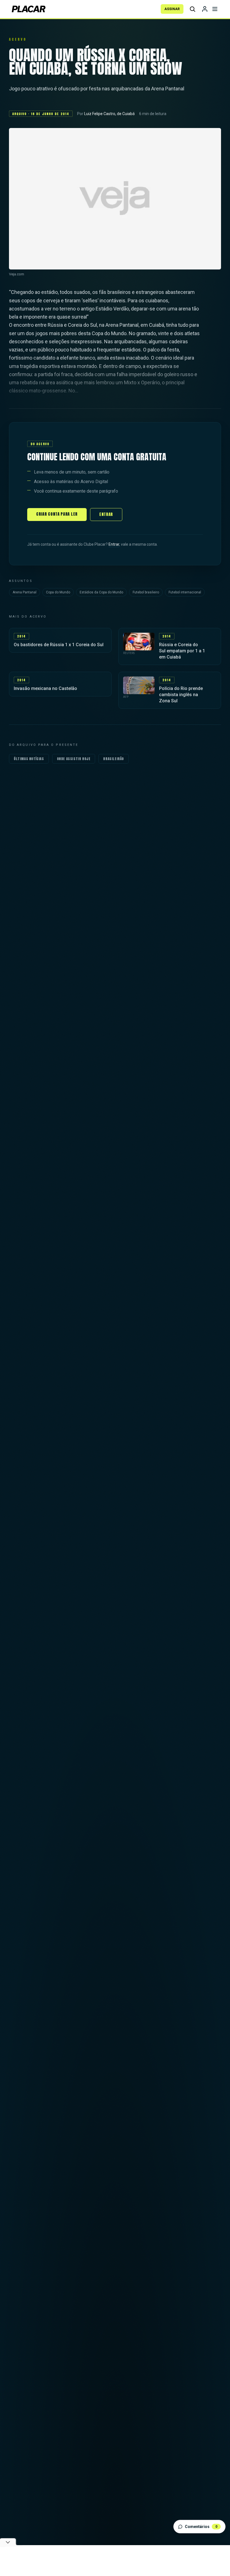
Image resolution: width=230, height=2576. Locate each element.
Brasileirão (114, 759)
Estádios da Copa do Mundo (101, 592)
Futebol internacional (185, 592)
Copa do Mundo (58, 592)
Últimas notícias (29, 759)
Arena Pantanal (25, 592)
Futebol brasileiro (146, 592)
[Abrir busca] (192, 9)
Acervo (18, 39)
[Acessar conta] (205, 9)
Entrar (106, 514)
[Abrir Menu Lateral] (215, 9)
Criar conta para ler (57, 514)
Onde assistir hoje (74, 759)
